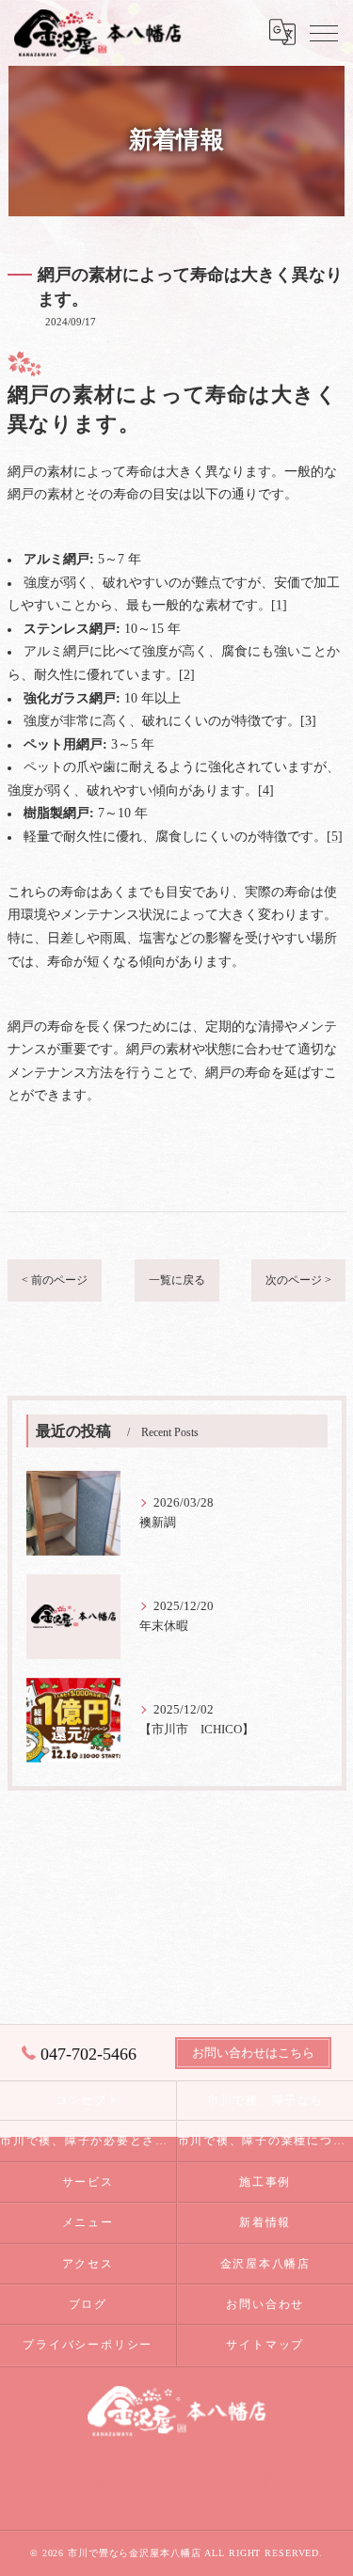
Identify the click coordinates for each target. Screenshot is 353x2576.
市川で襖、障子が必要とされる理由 (88, 2141)
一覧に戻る (177, 1280)
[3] (308, 721)
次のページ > (298, 1280)
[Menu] (324, 32)
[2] (187, 675)
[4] (266, 790)
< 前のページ (55, 1280)
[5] (335, 837)
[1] (279, 605)
